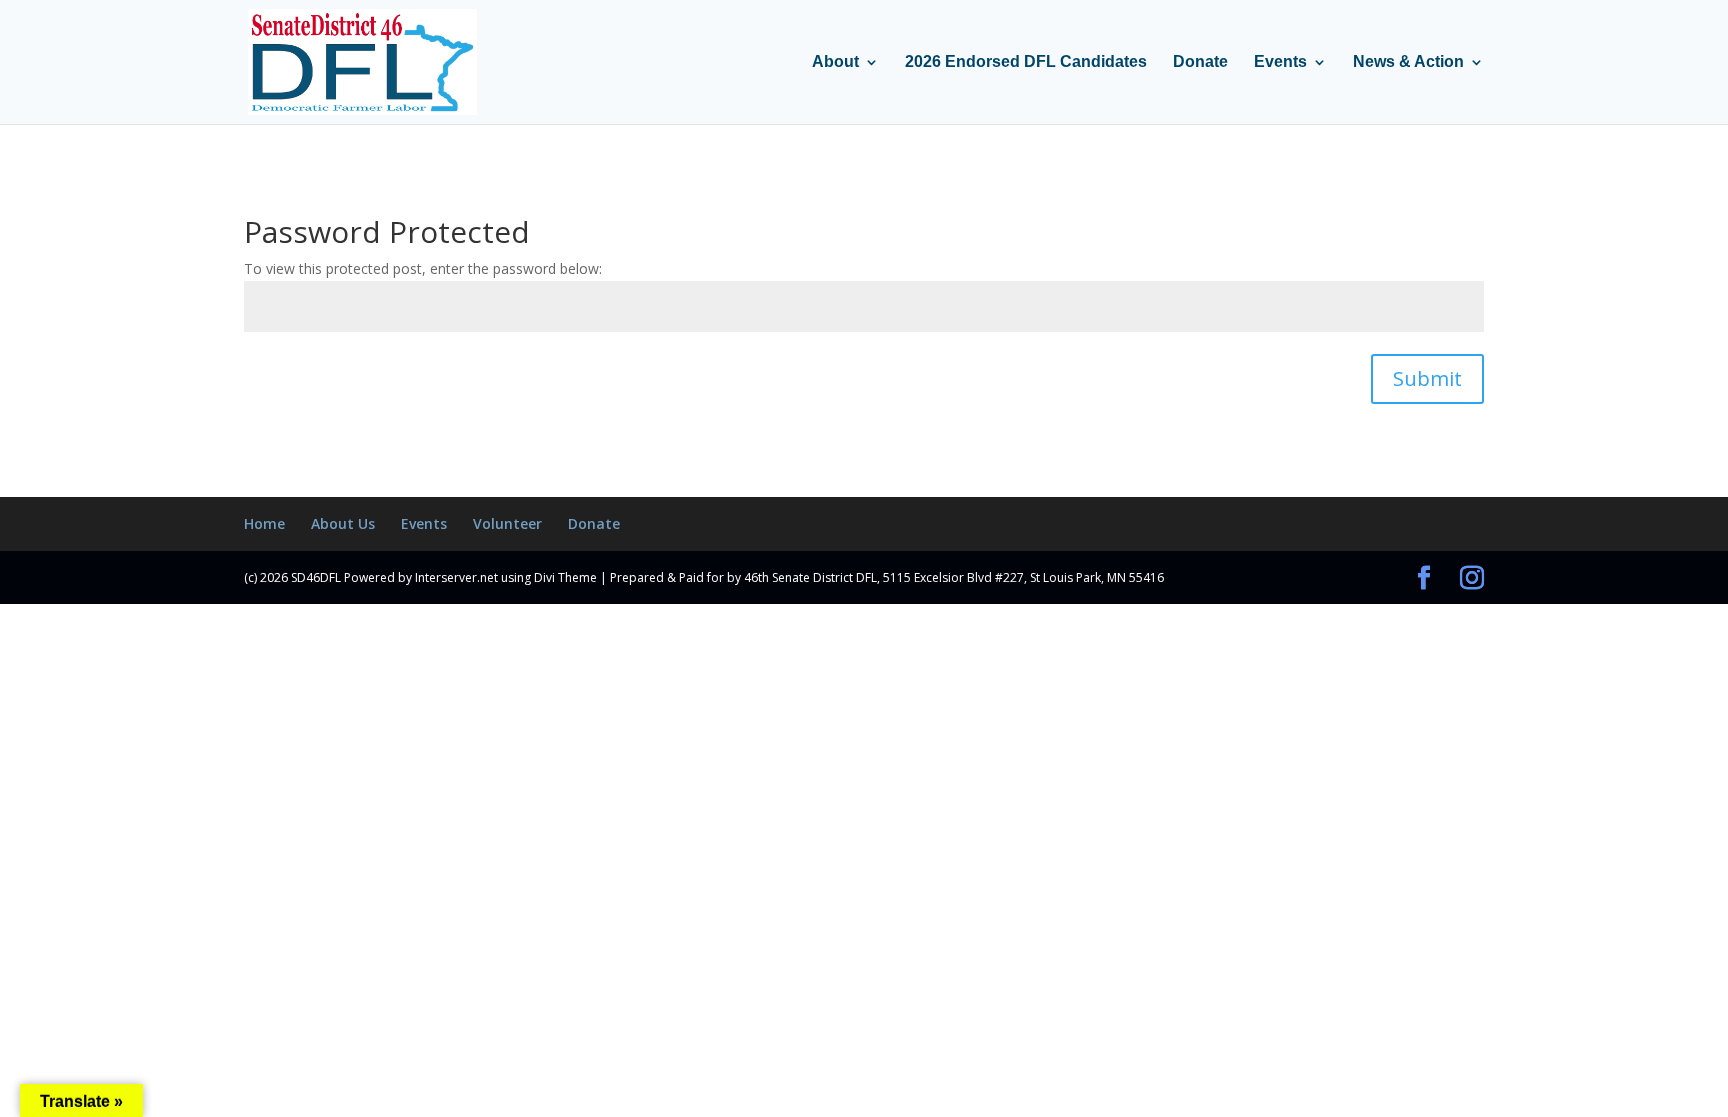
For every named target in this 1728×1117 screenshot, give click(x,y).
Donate (1200, 62)
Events (1280, 62)
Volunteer (507, 523)
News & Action (1408, 62)
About (835, 62)
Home (264, 523)
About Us (343, 523)
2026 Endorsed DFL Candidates (1026, 62)
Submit (1427, 378)
